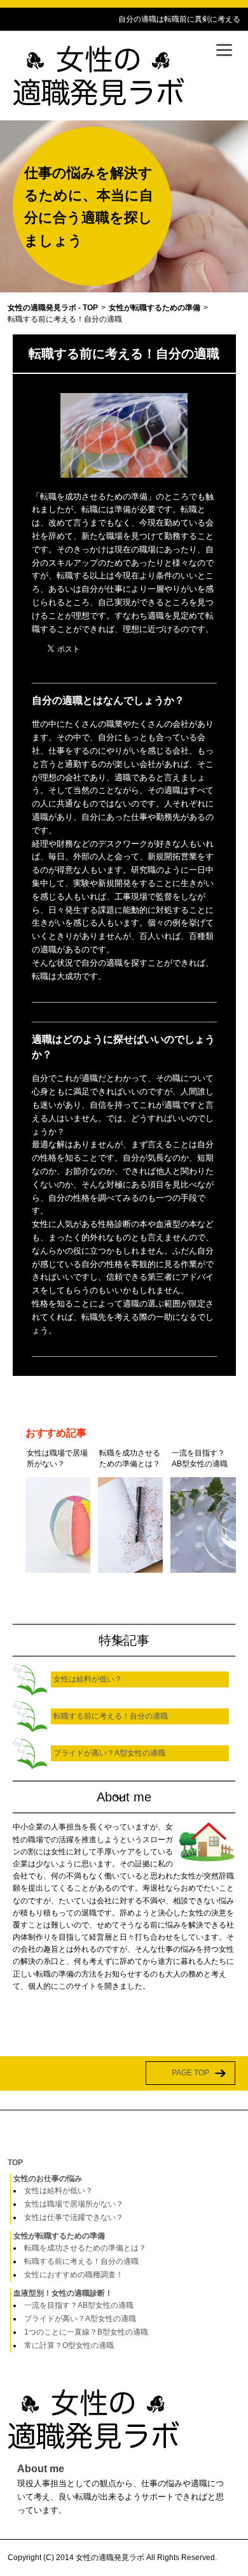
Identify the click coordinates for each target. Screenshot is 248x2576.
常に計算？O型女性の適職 (69, 2345)
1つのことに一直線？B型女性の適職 (86, 2332)
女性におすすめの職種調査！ (74, 2275)
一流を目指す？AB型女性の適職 (79, 2305)
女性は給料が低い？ (59, 2191)
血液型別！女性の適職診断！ (63, 2293)
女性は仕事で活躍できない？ (74, 2217)
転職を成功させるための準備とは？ (85, 2248)
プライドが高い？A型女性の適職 (80, 2319)
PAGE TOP (190, 2073)
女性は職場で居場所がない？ (74, 2204)
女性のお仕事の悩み (48, 2179)
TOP (15, 2163)
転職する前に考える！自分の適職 (81, 2261)
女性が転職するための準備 (59, 2236)
